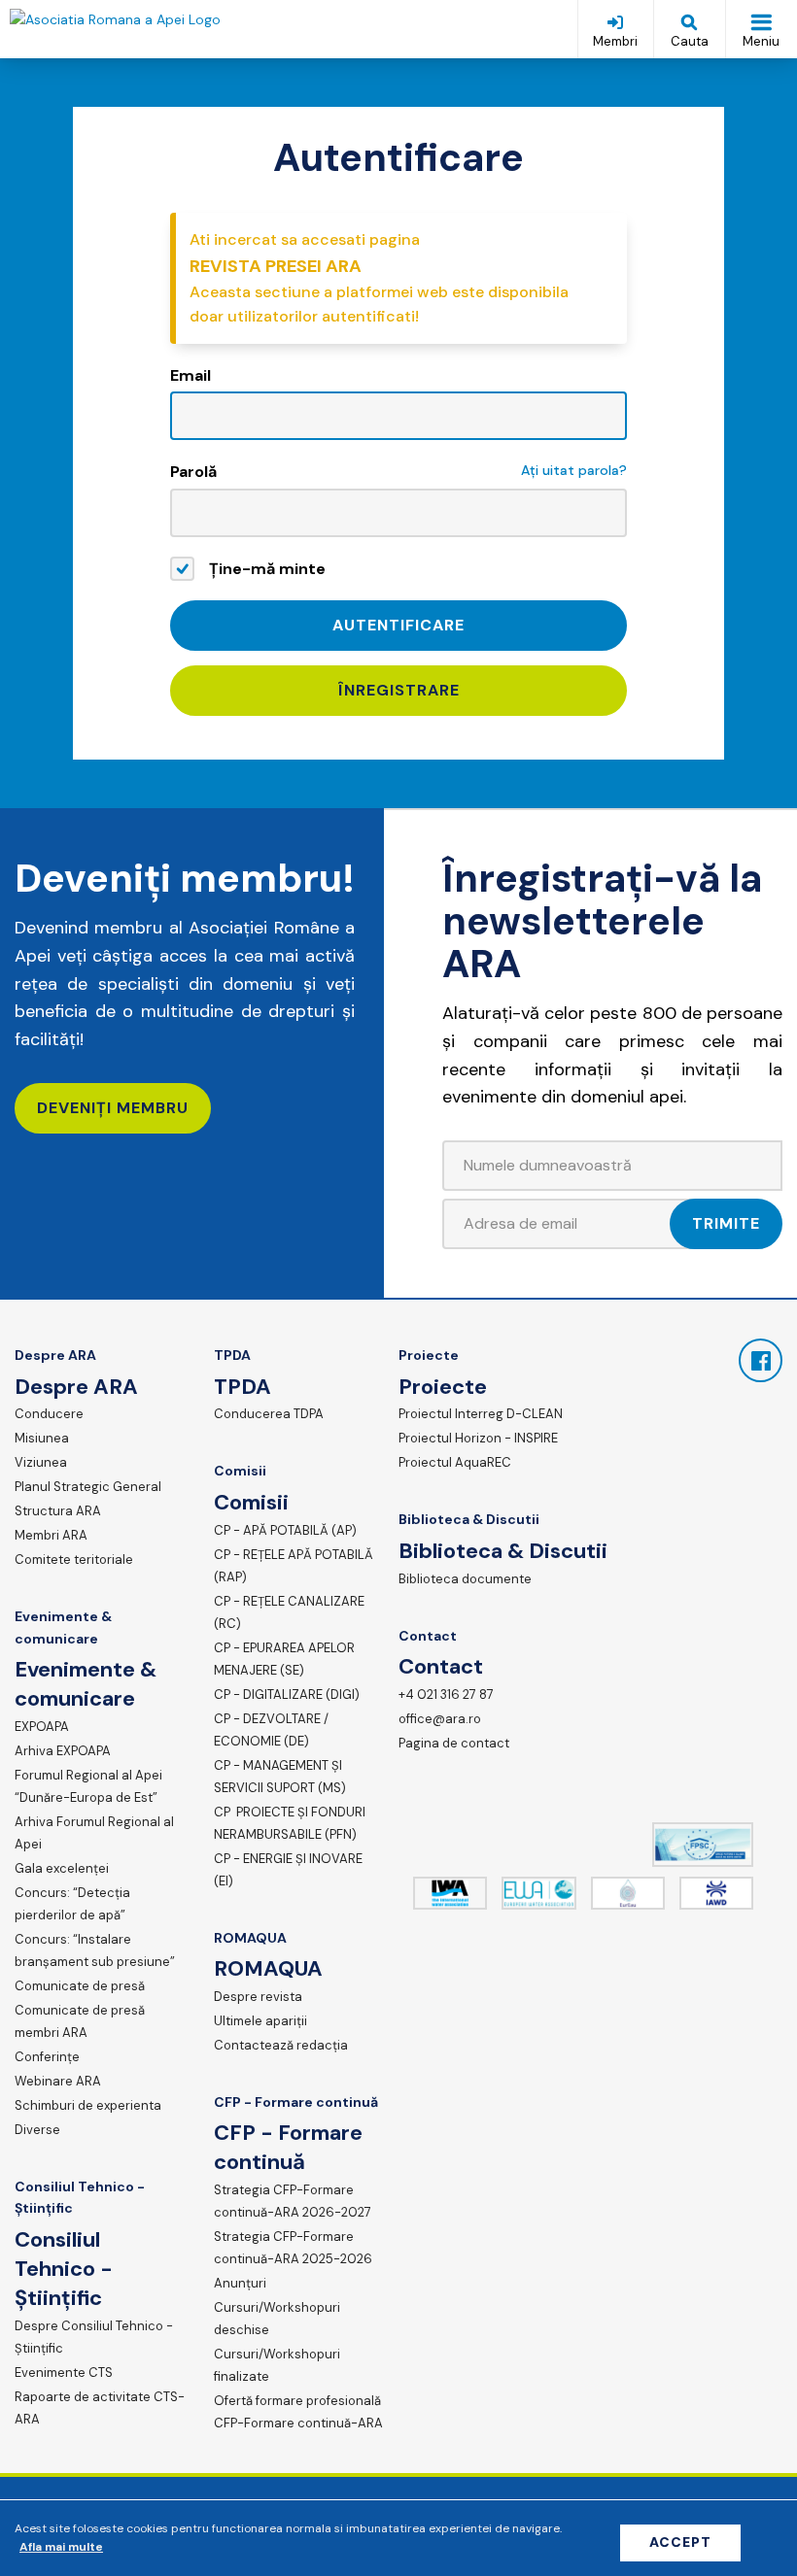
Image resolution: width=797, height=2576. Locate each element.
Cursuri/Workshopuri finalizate (277, 2365)
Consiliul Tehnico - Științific (80, 2197)
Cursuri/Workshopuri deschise (277, 2319)
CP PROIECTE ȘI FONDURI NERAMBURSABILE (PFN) (290, 1823)
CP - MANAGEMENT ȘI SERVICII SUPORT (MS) (280, 1777)
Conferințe (47, 2057)
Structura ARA (58, 1511)
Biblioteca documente (465, 1579)
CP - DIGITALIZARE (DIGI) (287, 1695)
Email (191, 375)
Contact (428, 1636)
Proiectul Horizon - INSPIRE (478, 1438)
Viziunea (41, 1462)
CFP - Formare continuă (296, 2102)
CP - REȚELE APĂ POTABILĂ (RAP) (294, 1566)
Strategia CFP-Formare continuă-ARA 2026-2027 (293, 2201)
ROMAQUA (250, 1938)
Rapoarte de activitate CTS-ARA (100, 2408)
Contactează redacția (281, 2045)
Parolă (193, 472)
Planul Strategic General (88, 1487)
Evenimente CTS (64, 2373)
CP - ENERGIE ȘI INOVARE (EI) (288, 1870)
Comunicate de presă (80, 1986)
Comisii (240, 1471)
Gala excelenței (62, 1868)
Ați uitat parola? (574, 470)
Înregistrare (399, 690)
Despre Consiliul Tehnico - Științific (94, 2337)
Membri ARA (51, 1535)
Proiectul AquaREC (455, 1462)
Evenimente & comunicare (63, 1627)
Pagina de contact (454, 1743)
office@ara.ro (440, 1719)
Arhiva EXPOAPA (63, 1751)
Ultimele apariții (260, 2021)
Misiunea (42, 1438)
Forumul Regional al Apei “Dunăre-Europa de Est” (88, 1786)
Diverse (37, 2130)
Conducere (49, 1414)
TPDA (232, 1355)
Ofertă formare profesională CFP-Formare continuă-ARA (298, 2412)
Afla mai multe (61, 2547)
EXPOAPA (42, 1727)
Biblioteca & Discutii (469, 1519)
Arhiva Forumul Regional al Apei (94, 1833)
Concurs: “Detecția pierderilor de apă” (72, 1904)
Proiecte (429, 1355)
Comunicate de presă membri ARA (80, 2021)
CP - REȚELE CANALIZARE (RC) (289, 1612)
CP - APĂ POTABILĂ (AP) (285, 1530)
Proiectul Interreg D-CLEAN (481, 1414)
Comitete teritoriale (74, 1559)
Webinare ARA (58, 2081)
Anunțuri (240, 2283)
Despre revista (258, 1997)
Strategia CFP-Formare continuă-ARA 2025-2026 (293, 2248)
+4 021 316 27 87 (446, 1695)
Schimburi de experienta (88, 2105)
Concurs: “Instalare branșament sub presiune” (95, 1950)
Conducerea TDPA (269, 1414)
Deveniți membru (113, 1108)
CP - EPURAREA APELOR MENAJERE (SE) (284, 1659)
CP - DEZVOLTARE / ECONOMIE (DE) (271, 1730)
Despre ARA (55, 1355)
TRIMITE (726, 1223)
